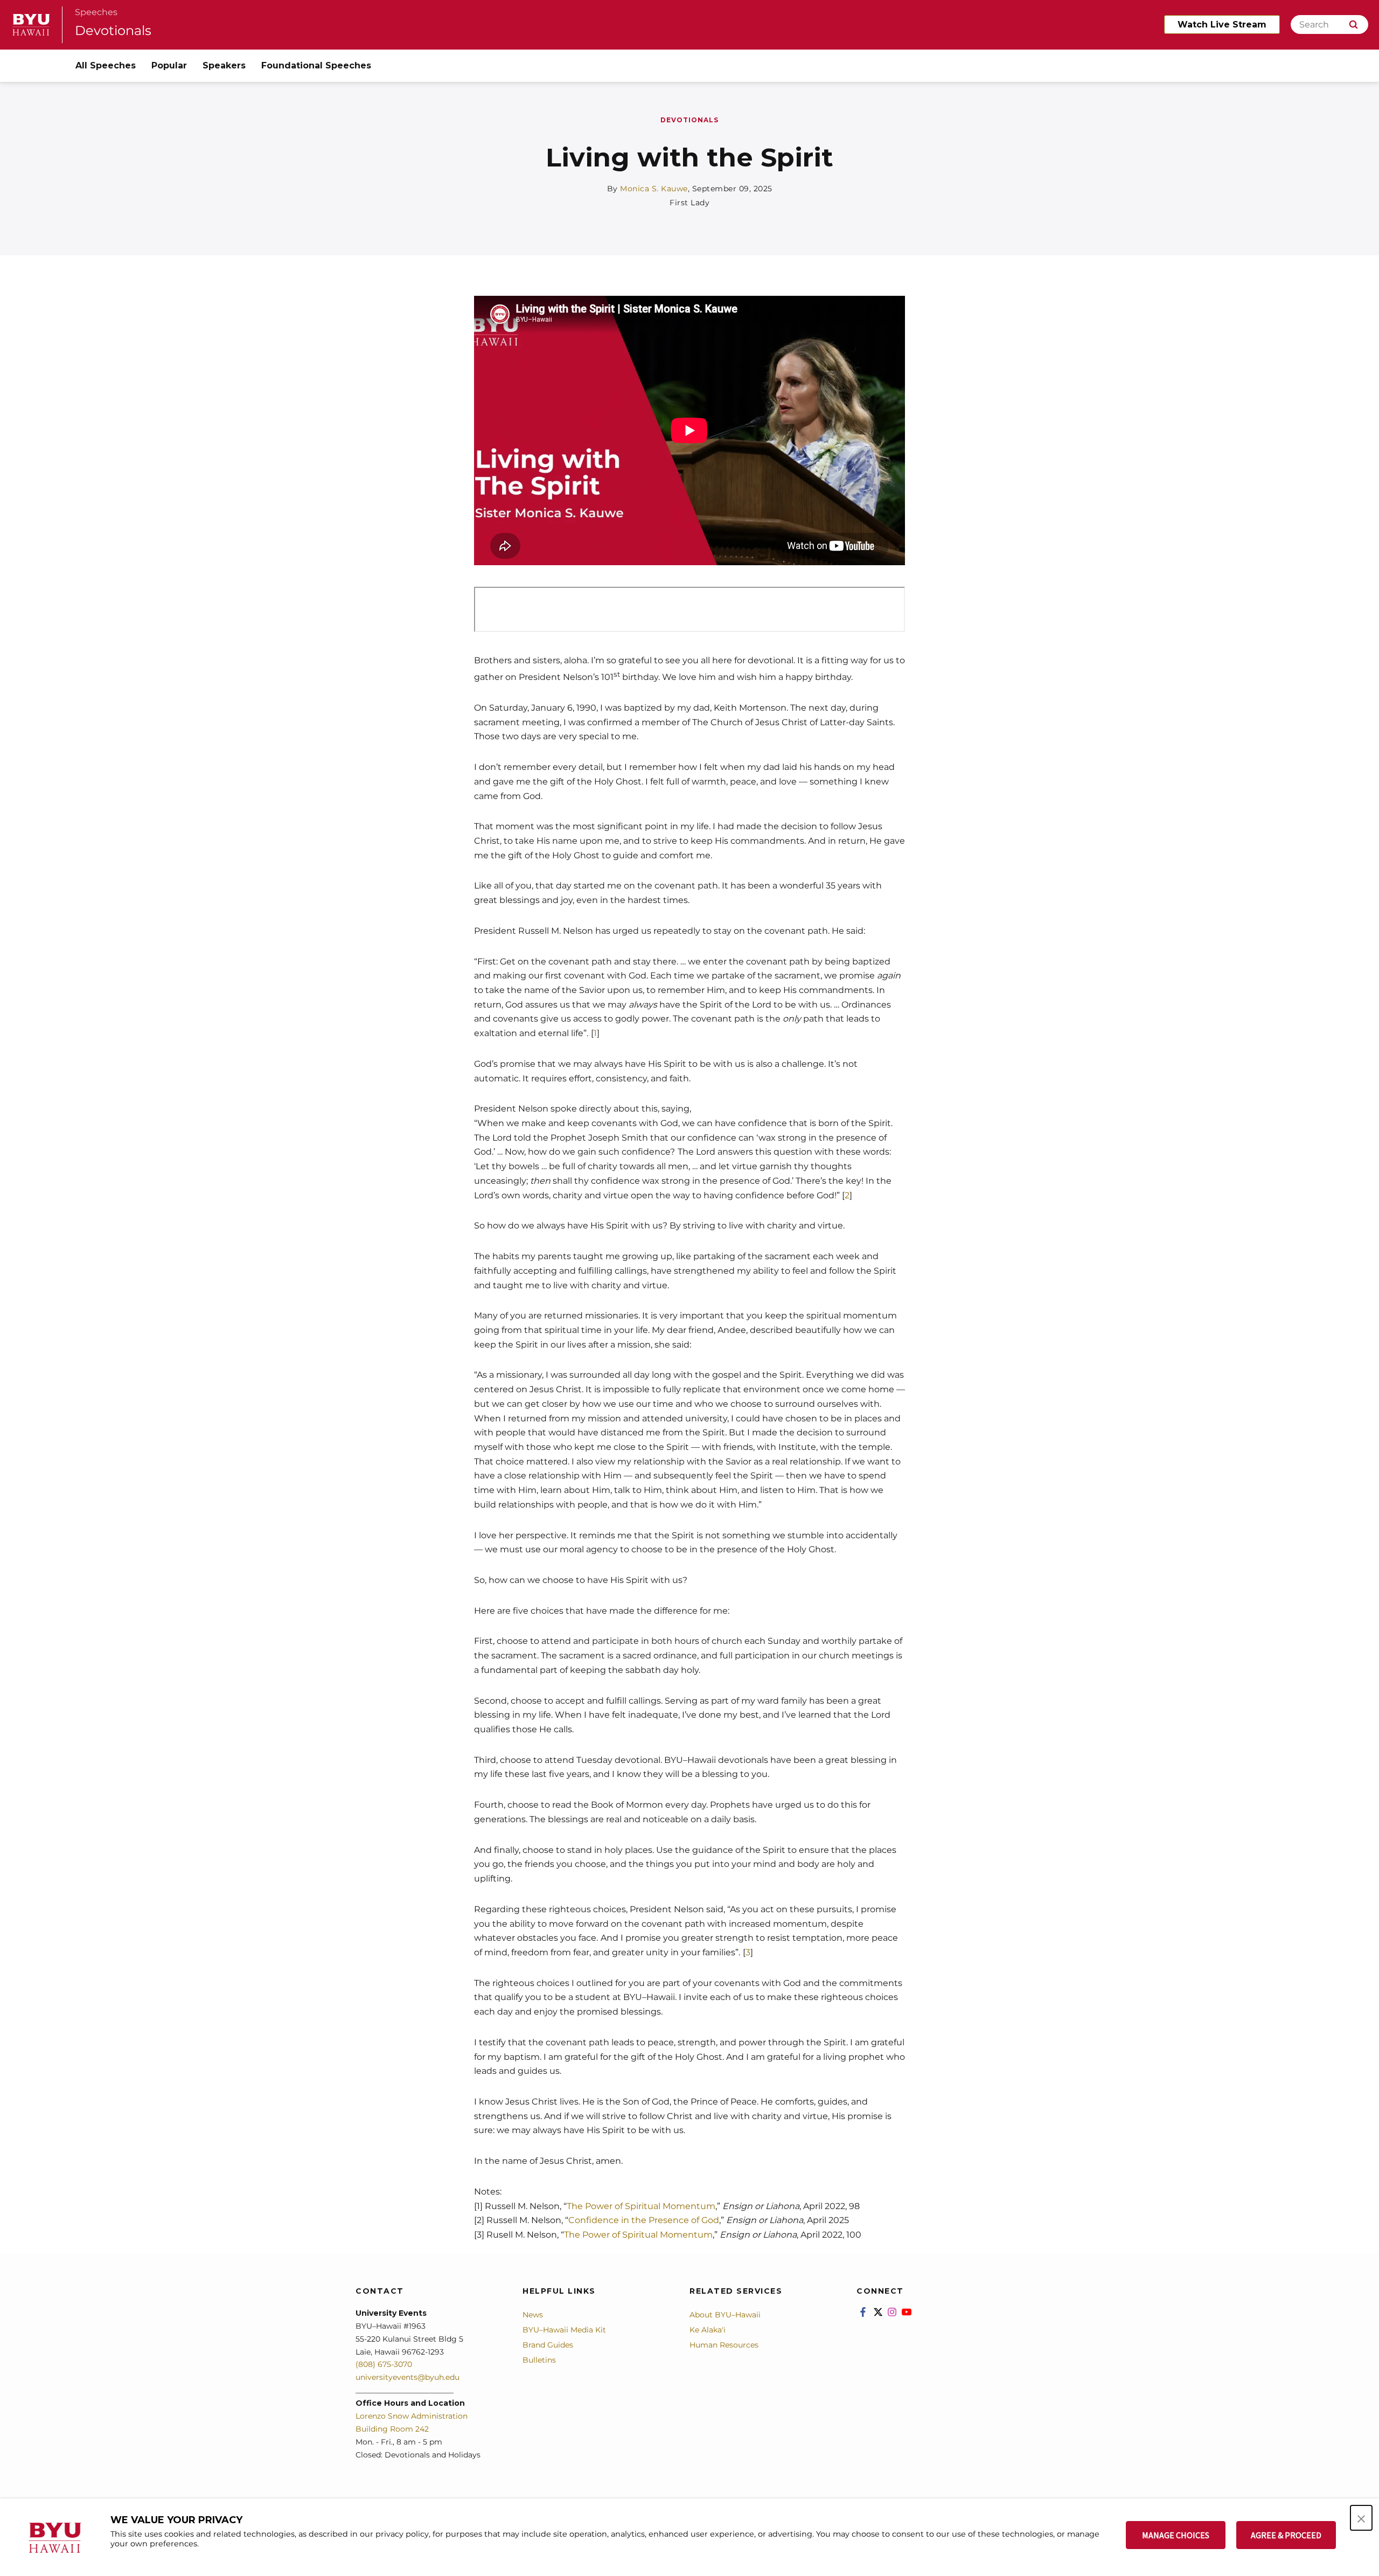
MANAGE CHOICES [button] (1176, 2535)
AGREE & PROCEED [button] (1286, 2535)
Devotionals (113, 30)
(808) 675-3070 (384, 2364)
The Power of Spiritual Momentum (641, 2206)
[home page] (31, 25)
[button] (1361, 2518)
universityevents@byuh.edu (408, 2377)
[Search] (1353, 25)
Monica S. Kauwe (654, 189)
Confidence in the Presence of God (644, 2220)
